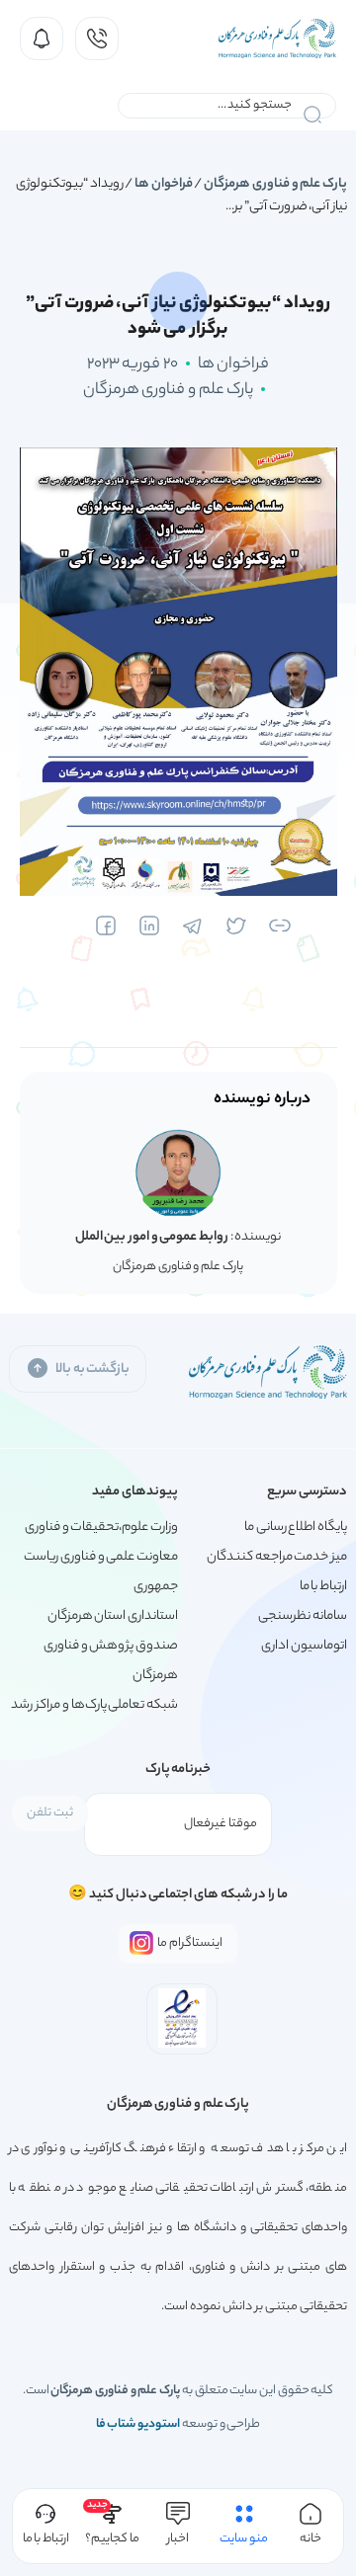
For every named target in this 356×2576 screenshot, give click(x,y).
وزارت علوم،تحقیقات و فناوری (101, 1528)
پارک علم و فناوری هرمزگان (275, 184)
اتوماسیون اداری (304, 1646)
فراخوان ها (164, 184)
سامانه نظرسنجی (303, 1616)
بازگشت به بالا (92, 1369)
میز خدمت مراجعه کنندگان (277, 1557)
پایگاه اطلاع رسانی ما (296, 1528)
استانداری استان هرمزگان (113, 1616)
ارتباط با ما (323, 1587)
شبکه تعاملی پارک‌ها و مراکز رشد (94, 1705)
